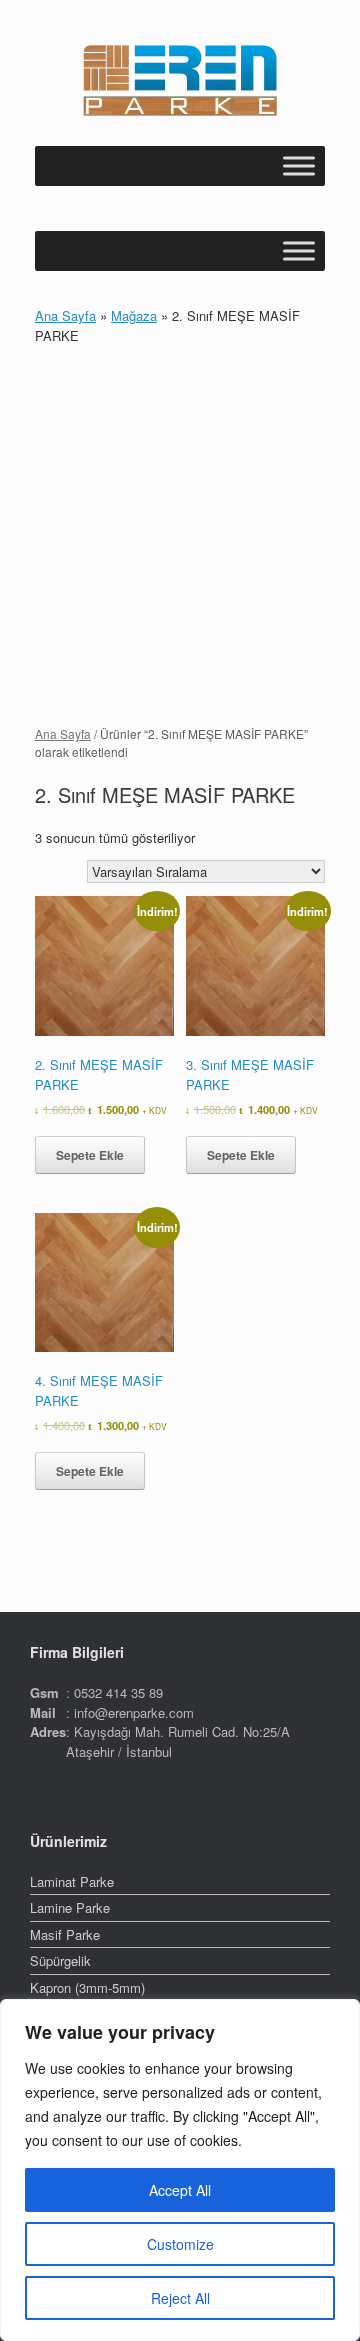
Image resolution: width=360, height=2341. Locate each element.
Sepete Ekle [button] (90, 1155)
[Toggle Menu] (299, 165)
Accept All (180, 2190)
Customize (180, 2244)
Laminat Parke (72, 1881)
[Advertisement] (180, 535)
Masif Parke (65, 1934)
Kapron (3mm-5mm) (87, 1987)
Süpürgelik (60, 1960)
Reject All (180, 2298)
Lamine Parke (70, 1907)
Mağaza (134, 315)
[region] (180, 2170)
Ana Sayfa (65, 315)
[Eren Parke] (180, 80)
